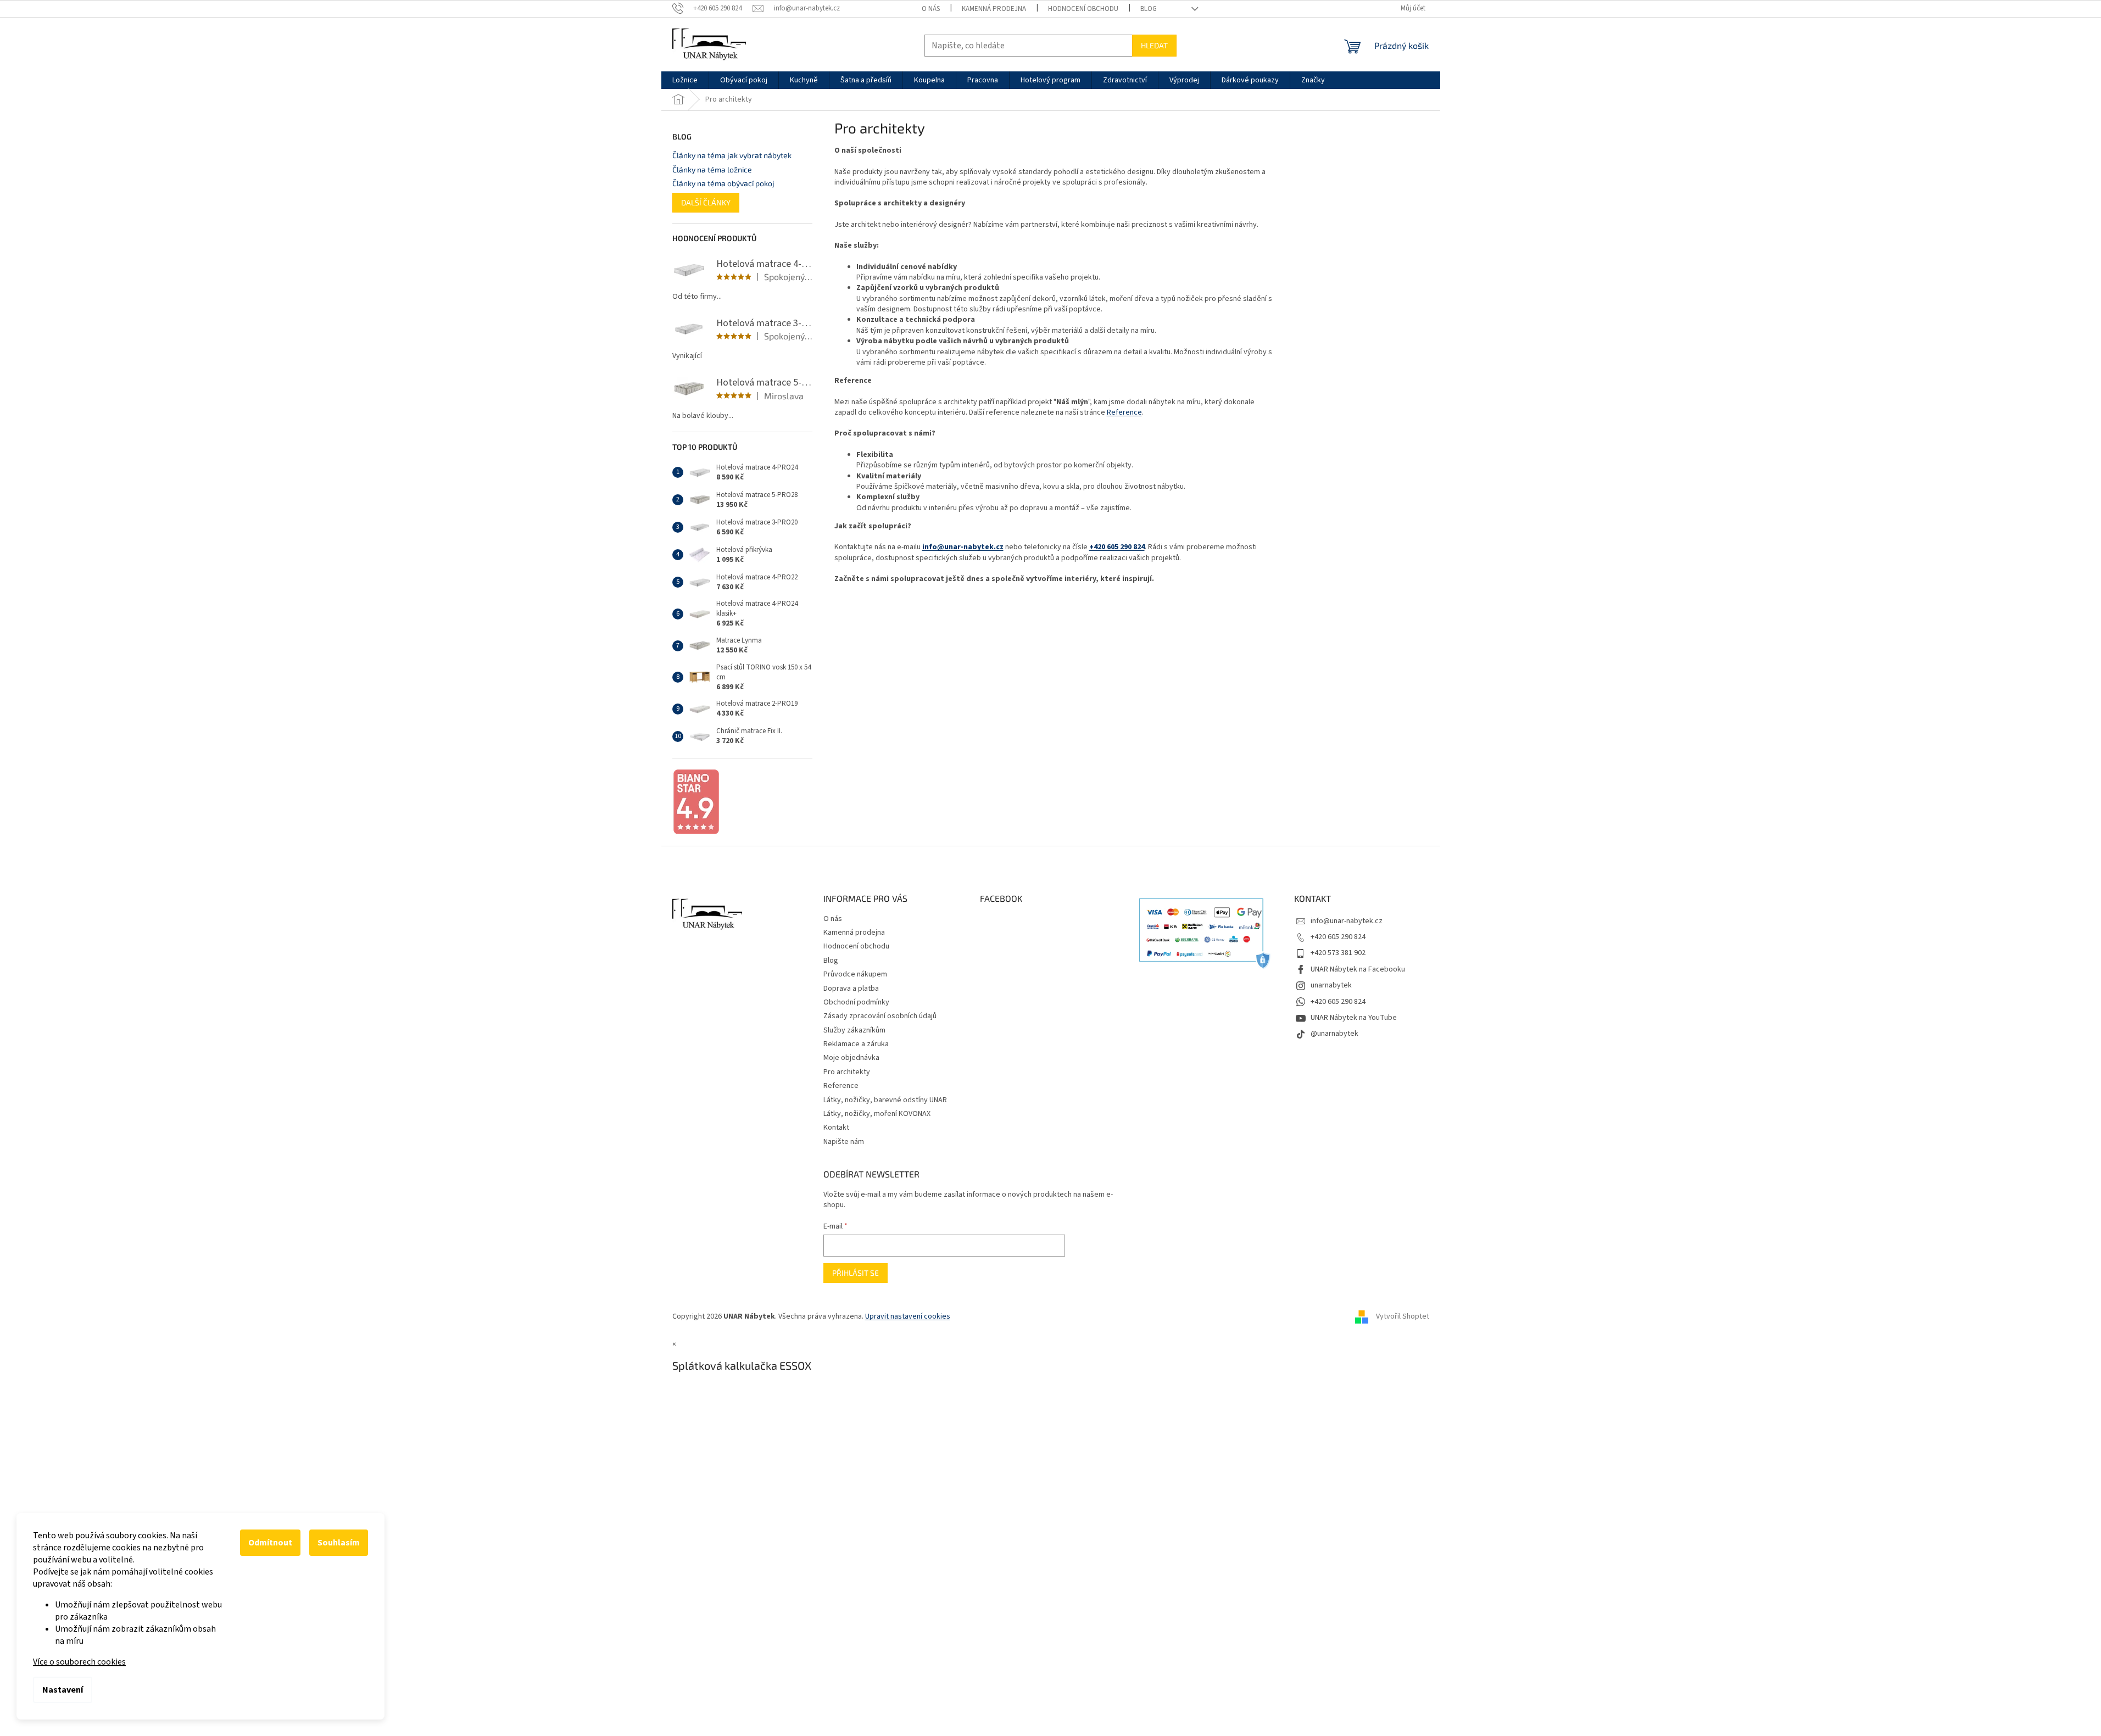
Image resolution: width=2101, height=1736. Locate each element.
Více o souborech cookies (79, 1662)
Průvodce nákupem (855, 974)
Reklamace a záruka (856, 1044)
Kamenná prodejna (994, 9)
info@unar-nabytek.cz (963, 547)
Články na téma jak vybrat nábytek (732, 155)
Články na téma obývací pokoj (723, 183)
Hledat (1154, 45)
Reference (1124, 412)
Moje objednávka (851, 1058)
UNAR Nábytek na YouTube (1354, 1018)
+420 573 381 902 (1338, 953)
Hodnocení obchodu (1083, 9)
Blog (1149, 9)
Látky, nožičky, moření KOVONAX (877, 1114)
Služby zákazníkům (854, 1030)
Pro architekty (847, 1072)
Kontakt (836, 1127)
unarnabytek (1331, 985)
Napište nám (844, 1142)
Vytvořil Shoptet (1403, 1317)
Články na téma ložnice (712, 169)
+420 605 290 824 (1117, 547)
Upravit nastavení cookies (908, 1316)
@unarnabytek (1334, 1034)
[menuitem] (685, 80)
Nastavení (63, 1690)
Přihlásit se (856, 1273)
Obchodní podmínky (856, 1002)
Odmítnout (270, 1543)
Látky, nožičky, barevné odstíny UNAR (885, 1100)
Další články (706, 202)
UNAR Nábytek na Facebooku (1358, 969)
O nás (931, 9)
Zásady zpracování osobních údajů (880, 1016)
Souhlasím (339, 1543)
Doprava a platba (851, 989)
